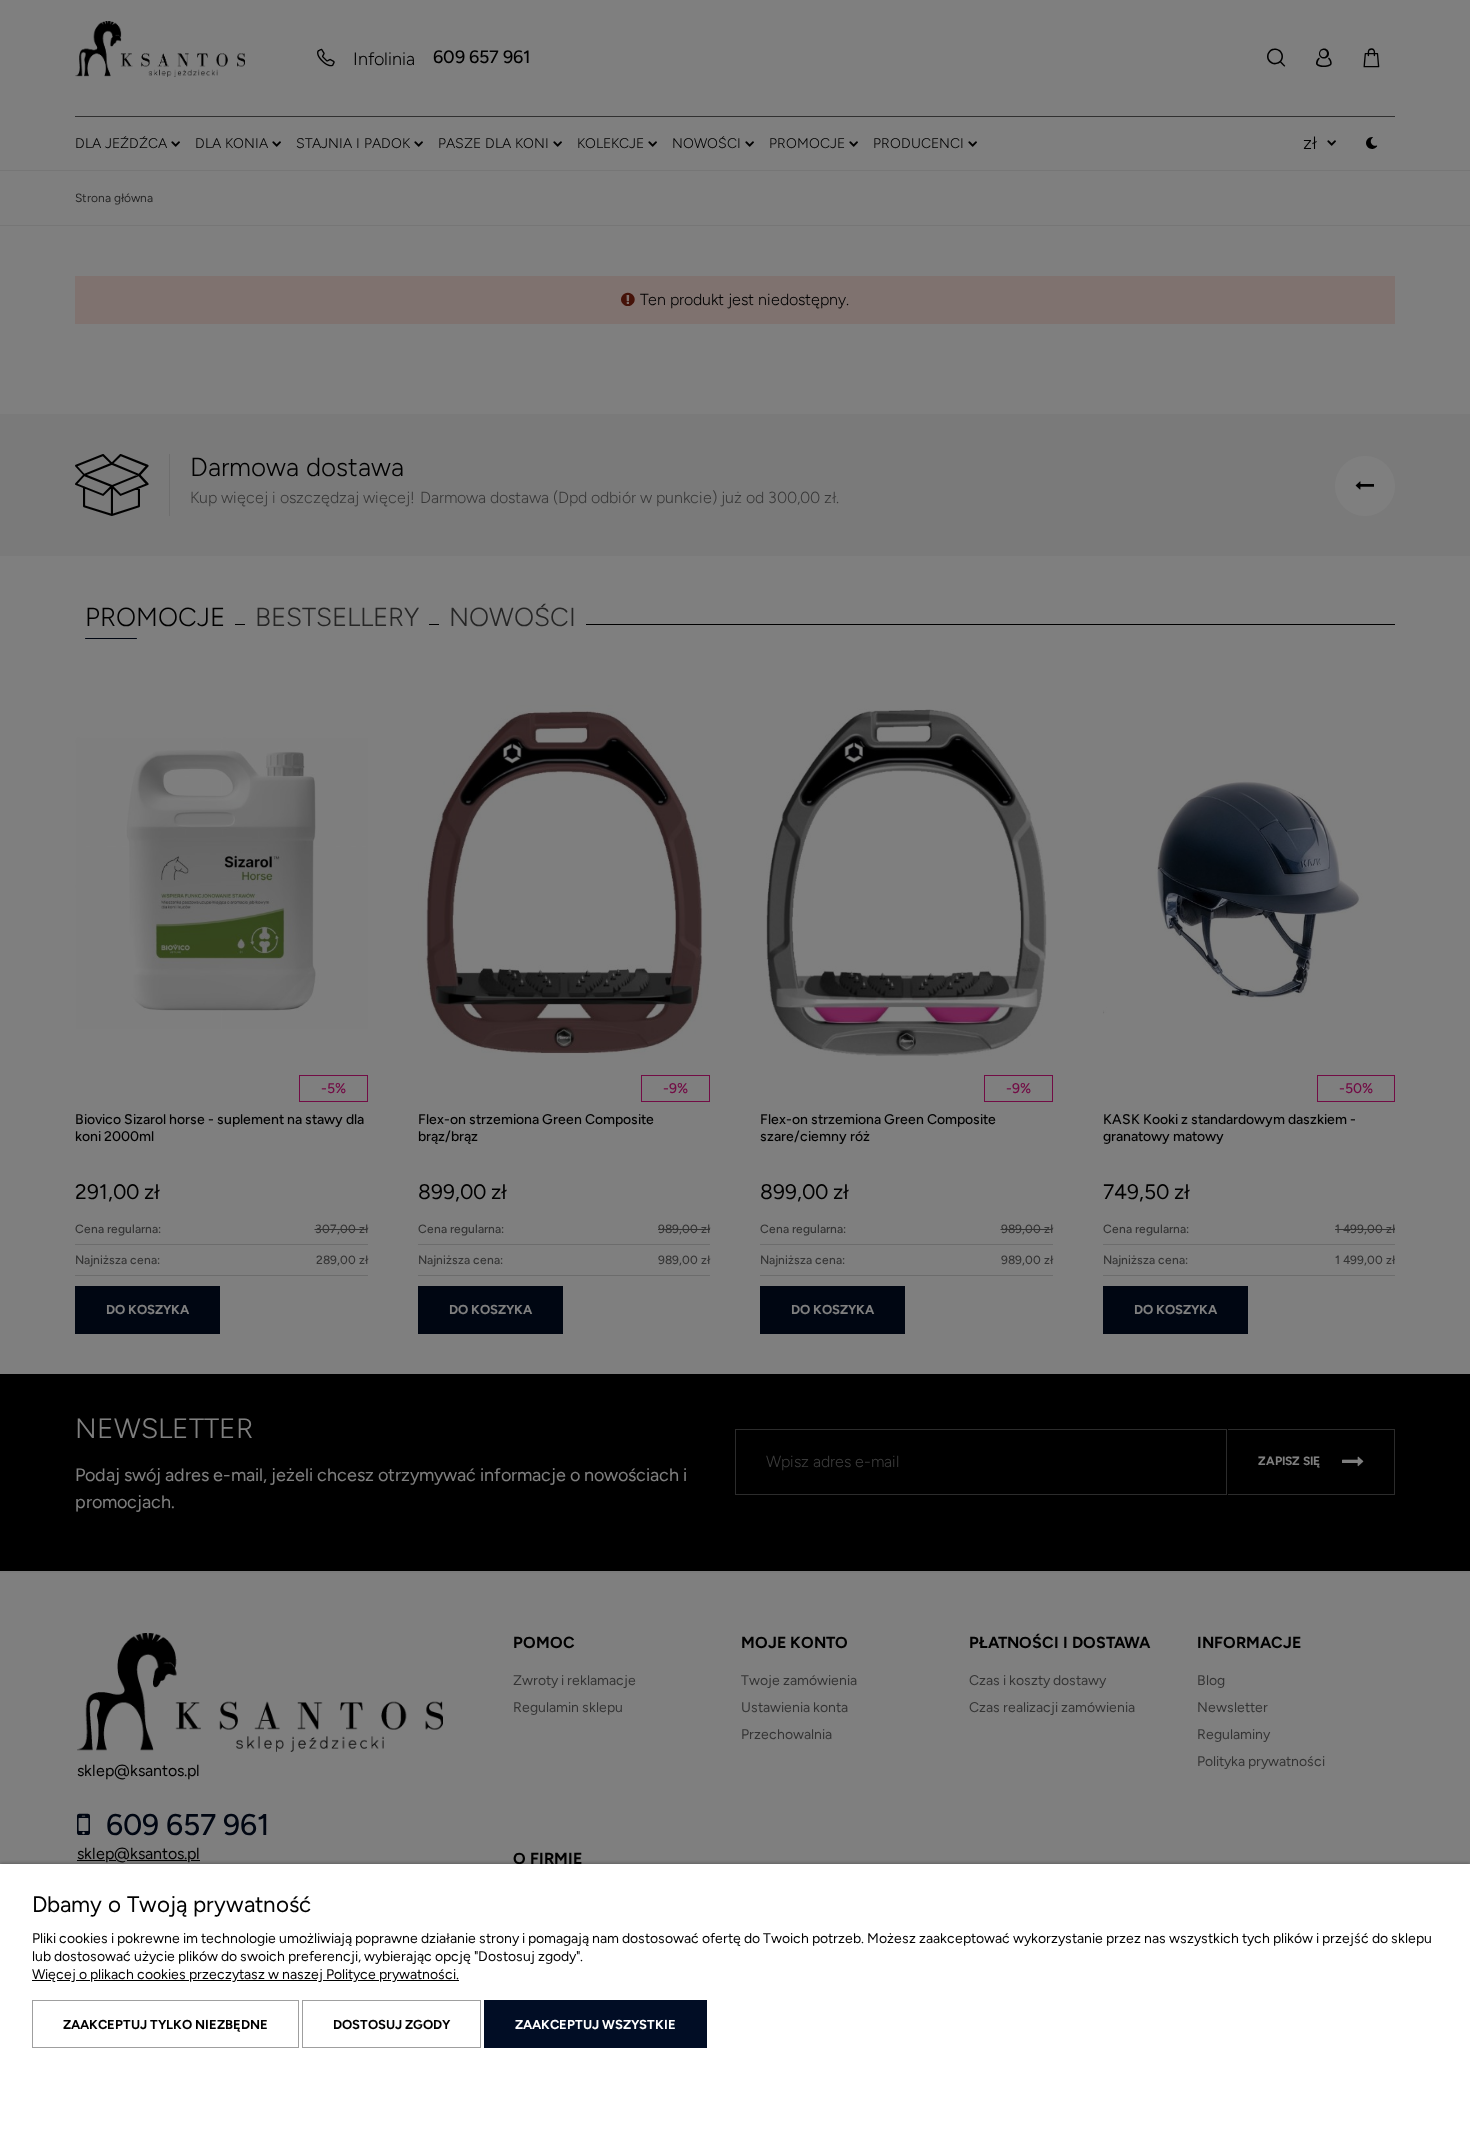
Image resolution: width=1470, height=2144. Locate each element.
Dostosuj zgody (391, 2024)
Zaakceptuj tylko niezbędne (165, 2024)
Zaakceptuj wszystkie (595, 2024)
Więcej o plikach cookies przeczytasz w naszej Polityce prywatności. (245, 1974)
